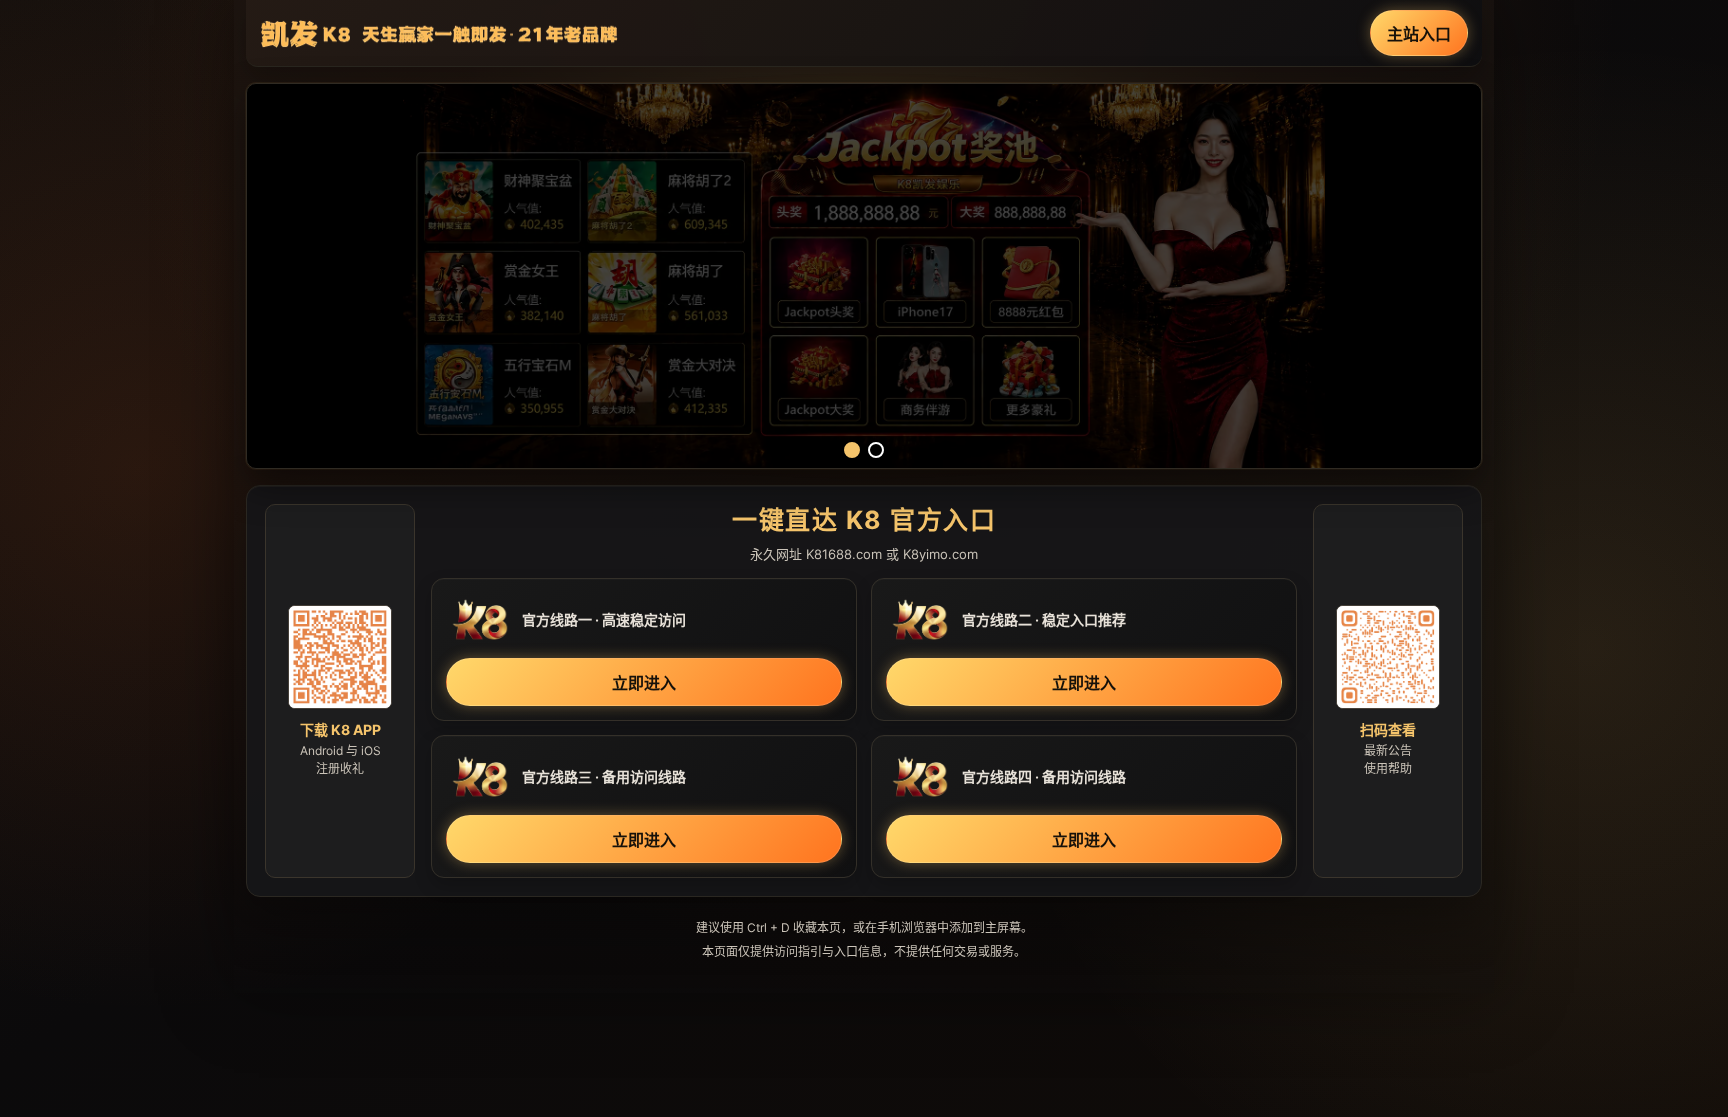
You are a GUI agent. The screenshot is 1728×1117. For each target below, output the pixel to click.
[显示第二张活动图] (876, 450)
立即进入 (644, 683)
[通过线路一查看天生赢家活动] (864, 276)
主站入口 (1419, 34)
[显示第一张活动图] (852, 450)
